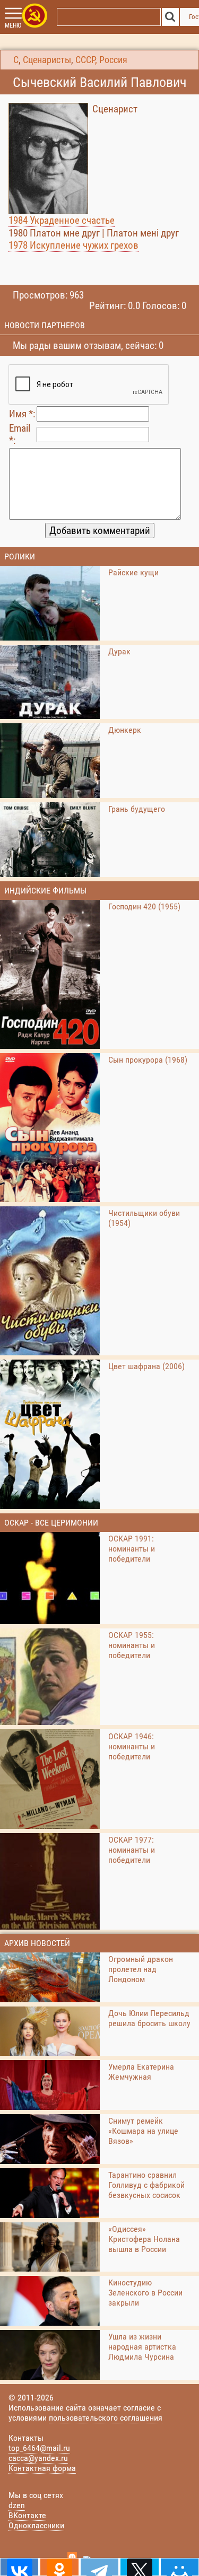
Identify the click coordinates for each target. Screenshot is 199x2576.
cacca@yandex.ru (38, 2458)
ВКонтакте (27, 2515)
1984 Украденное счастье (62, 220)
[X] (139, 2567)
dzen (17, 2505)
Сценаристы (47, 60)
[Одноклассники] (59, 2567)
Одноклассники (36, 2525)
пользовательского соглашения (106, 2418)
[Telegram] (99, 2567)
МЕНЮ (13, 25)
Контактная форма (42, 2468)
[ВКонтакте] (19, 2567)
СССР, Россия (101, 60)
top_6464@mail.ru (39, 2448)
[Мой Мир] (180, 2567)
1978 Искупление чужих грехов (73, 245)
